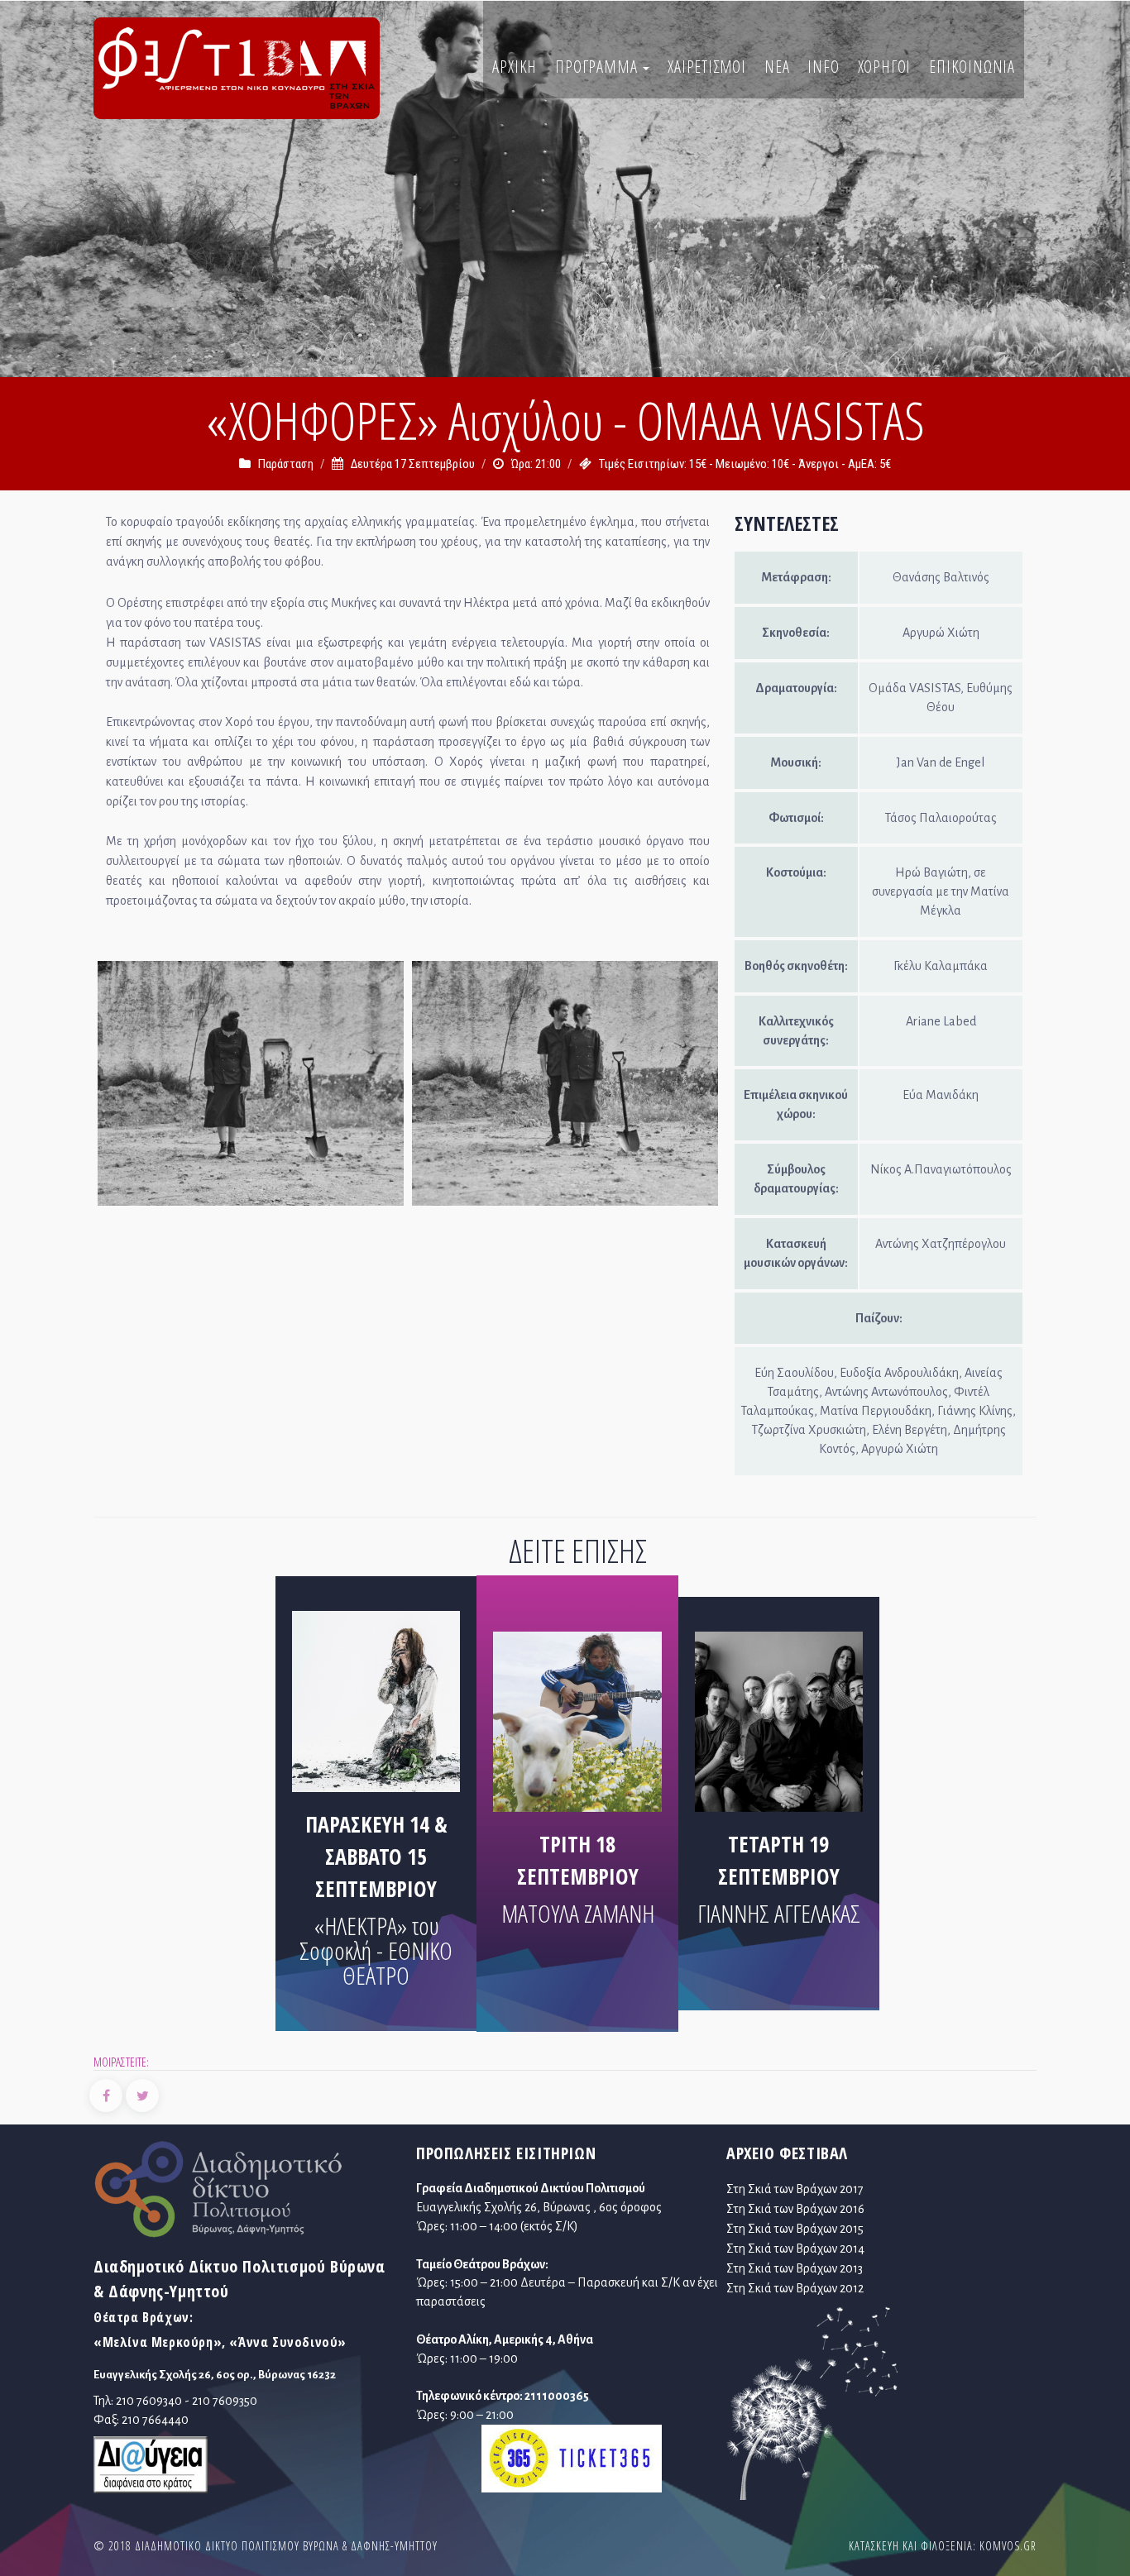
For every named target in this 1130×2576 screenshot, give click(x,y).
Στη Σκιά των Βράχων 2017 (795, 2189)
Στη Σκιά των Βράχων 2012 (795, 2288)
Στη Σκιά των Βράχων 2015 (795, 2229)
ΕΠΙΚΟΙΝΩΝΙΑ (972, 67)
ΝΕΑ (777, 67)
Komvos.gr (1008, 2546)
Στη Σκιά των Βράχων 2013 (795, 2268)
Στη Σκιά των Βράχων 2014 (795, 2249)
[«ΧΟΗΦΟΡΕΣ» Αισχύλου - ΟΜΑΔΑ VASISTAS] (251, 1087)
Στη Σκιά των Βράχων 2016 (795, 2209)
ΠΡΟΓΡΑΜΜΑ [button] (598, 67)
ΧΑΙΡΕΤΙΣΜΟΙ (707, 67)
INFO (823, 67)
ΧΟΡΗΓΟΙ (885, 67)
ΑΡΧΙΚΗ (515, 67)
